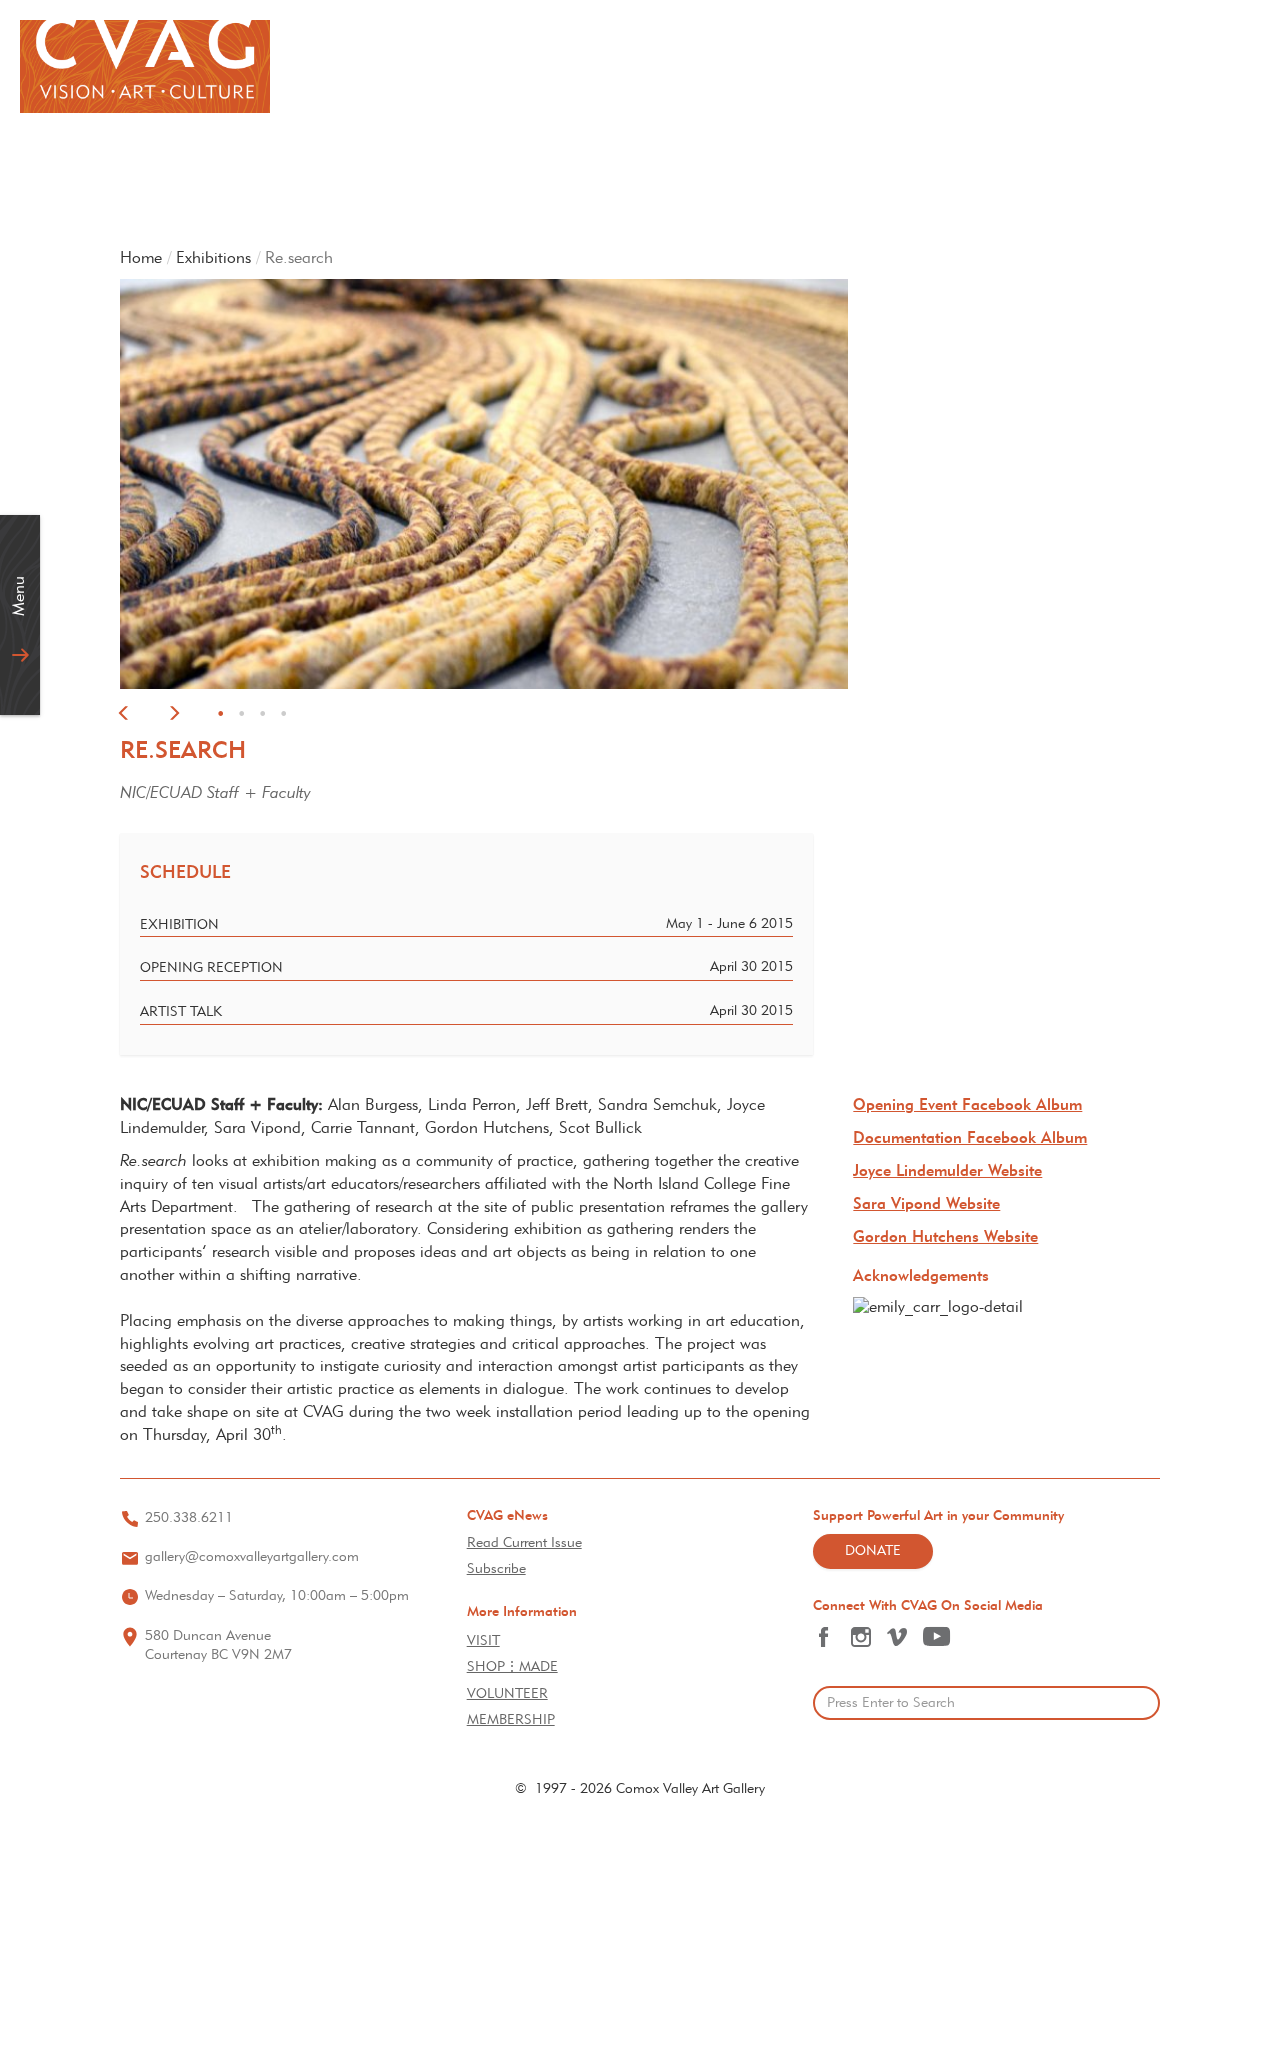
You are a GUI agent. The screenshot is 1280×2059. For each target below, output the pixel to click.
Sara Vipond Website (926, 1205)
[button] (124, 716)
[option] (640, 484)
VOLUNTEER (507, 1694)
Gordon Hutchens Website (945, 1238)
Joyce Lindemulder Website (947, 1172)
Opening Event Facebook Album (967, 1106)
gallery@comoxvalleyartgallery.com (252, 1557)
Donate (873, 1551)
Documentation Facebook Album (970, 1139)
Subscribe (496, 1569)
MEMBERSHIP (511, 1720)
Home (141, 259)
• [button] (220, 716)
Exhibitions (213, 259)
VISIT (483, 1641)
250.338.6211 (189, 1518)
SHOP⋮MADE (512, 1667)
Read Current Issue (524, 1543)
